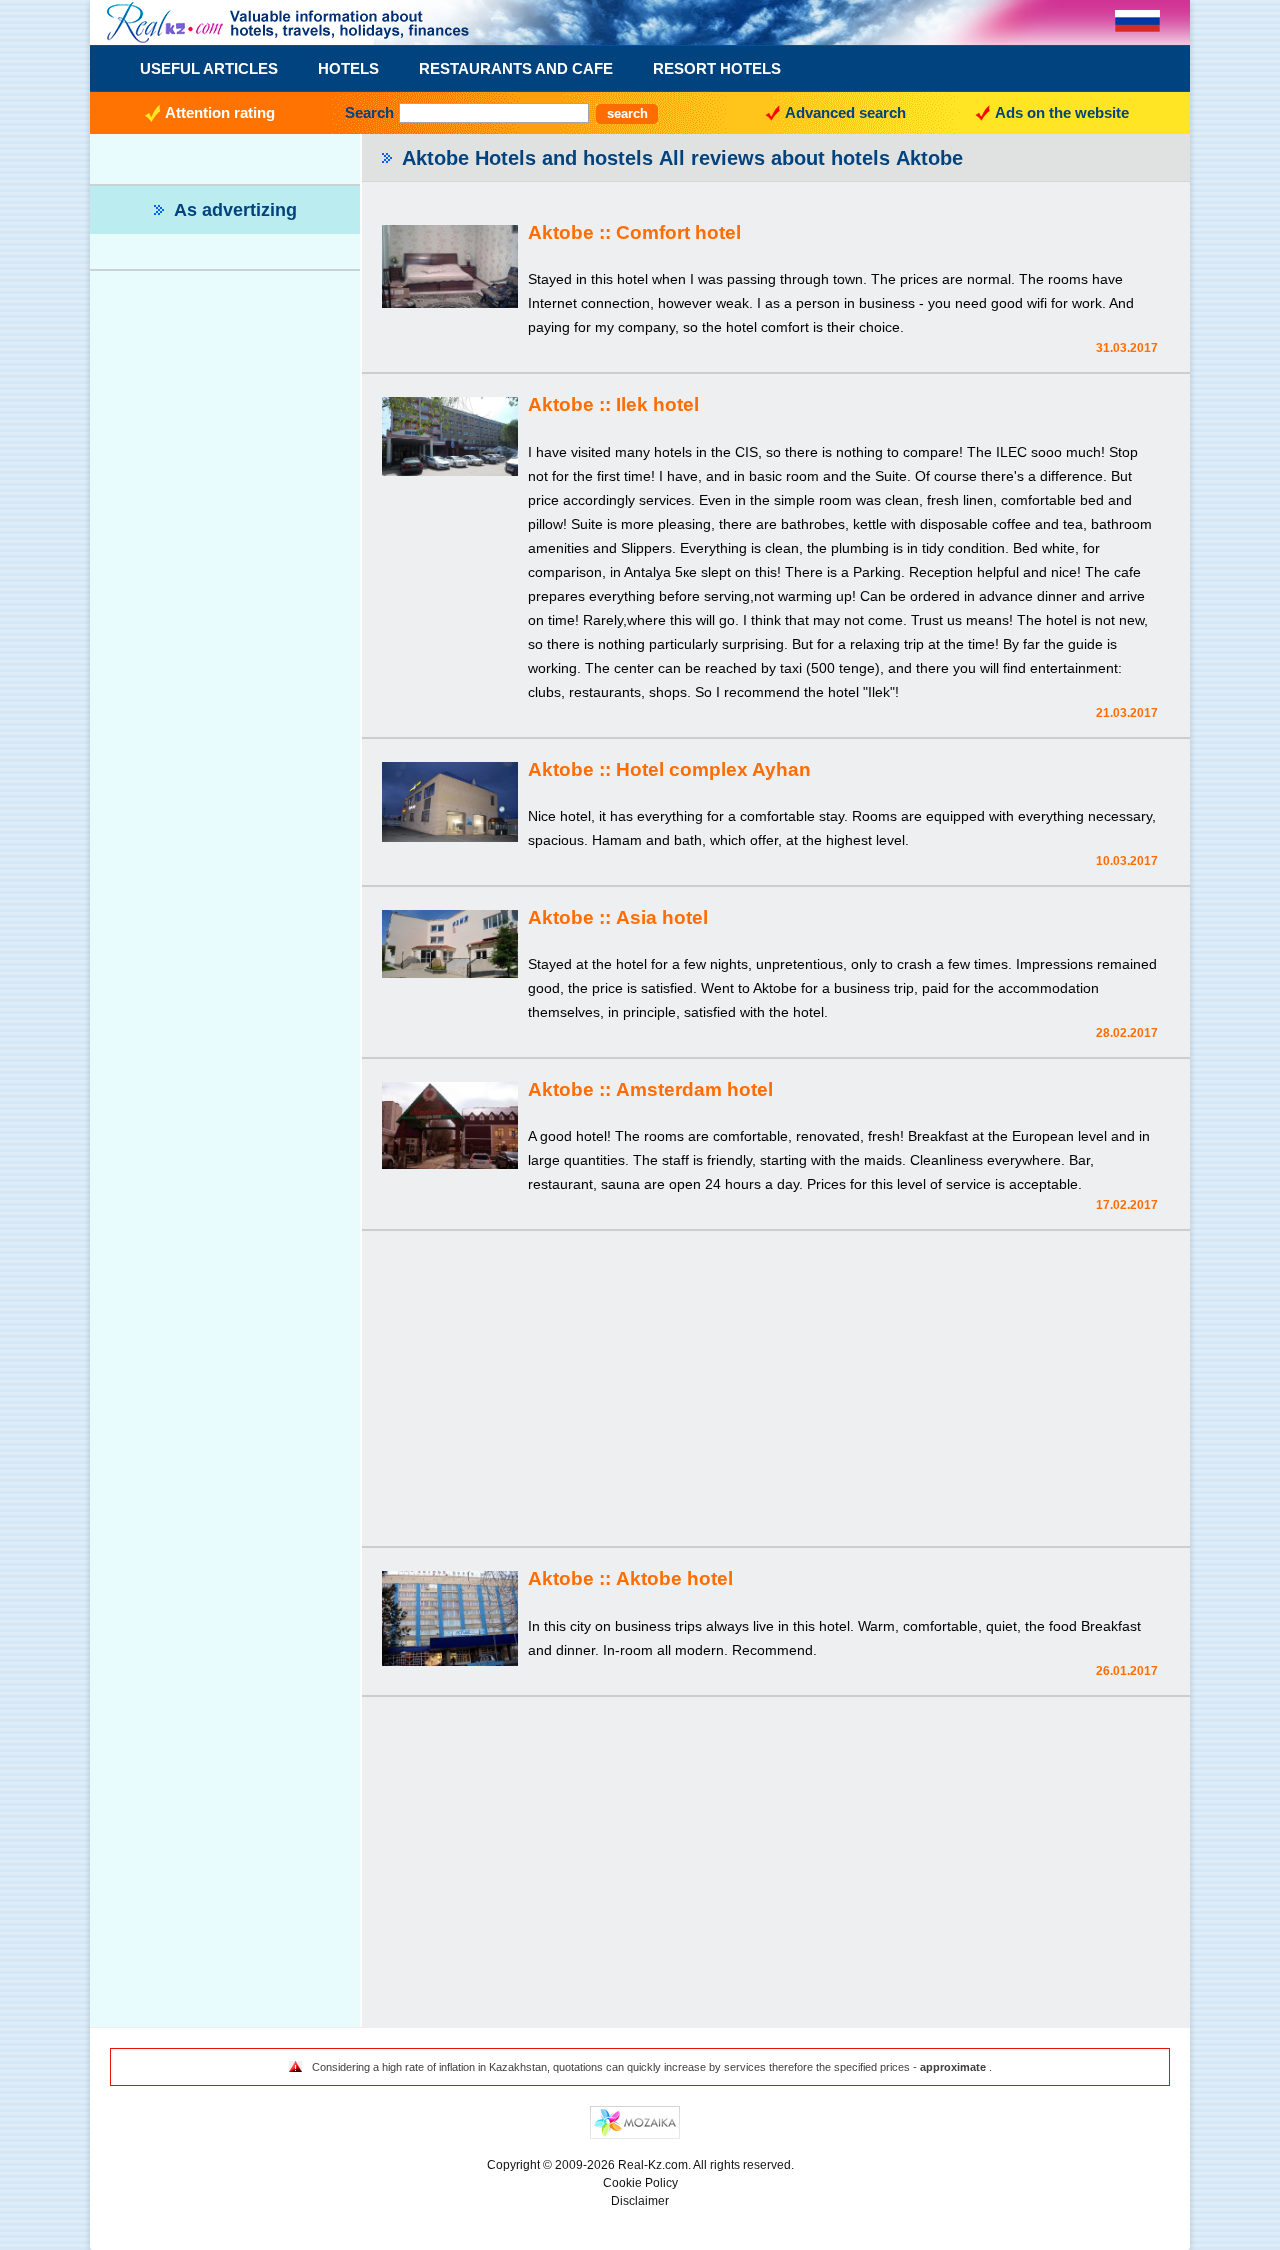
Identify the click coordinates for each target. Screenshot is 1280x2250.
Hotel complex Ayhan (713, 769)
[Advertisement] (776, 1391)
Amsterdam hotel (694, 1089)
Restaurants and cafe (516, 68)
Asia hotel (662, 917)
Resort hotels (717, 68)
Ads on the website (1062, 112)
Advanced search (845, 112)
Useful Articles (209, 68)
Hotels (348, 68)
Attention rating (220, 112)
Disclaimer (640, 2201)
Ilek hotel (657, 404)
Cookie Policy (640, 2183)
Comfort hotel (678, 232)
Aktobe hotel (674, 1578)
